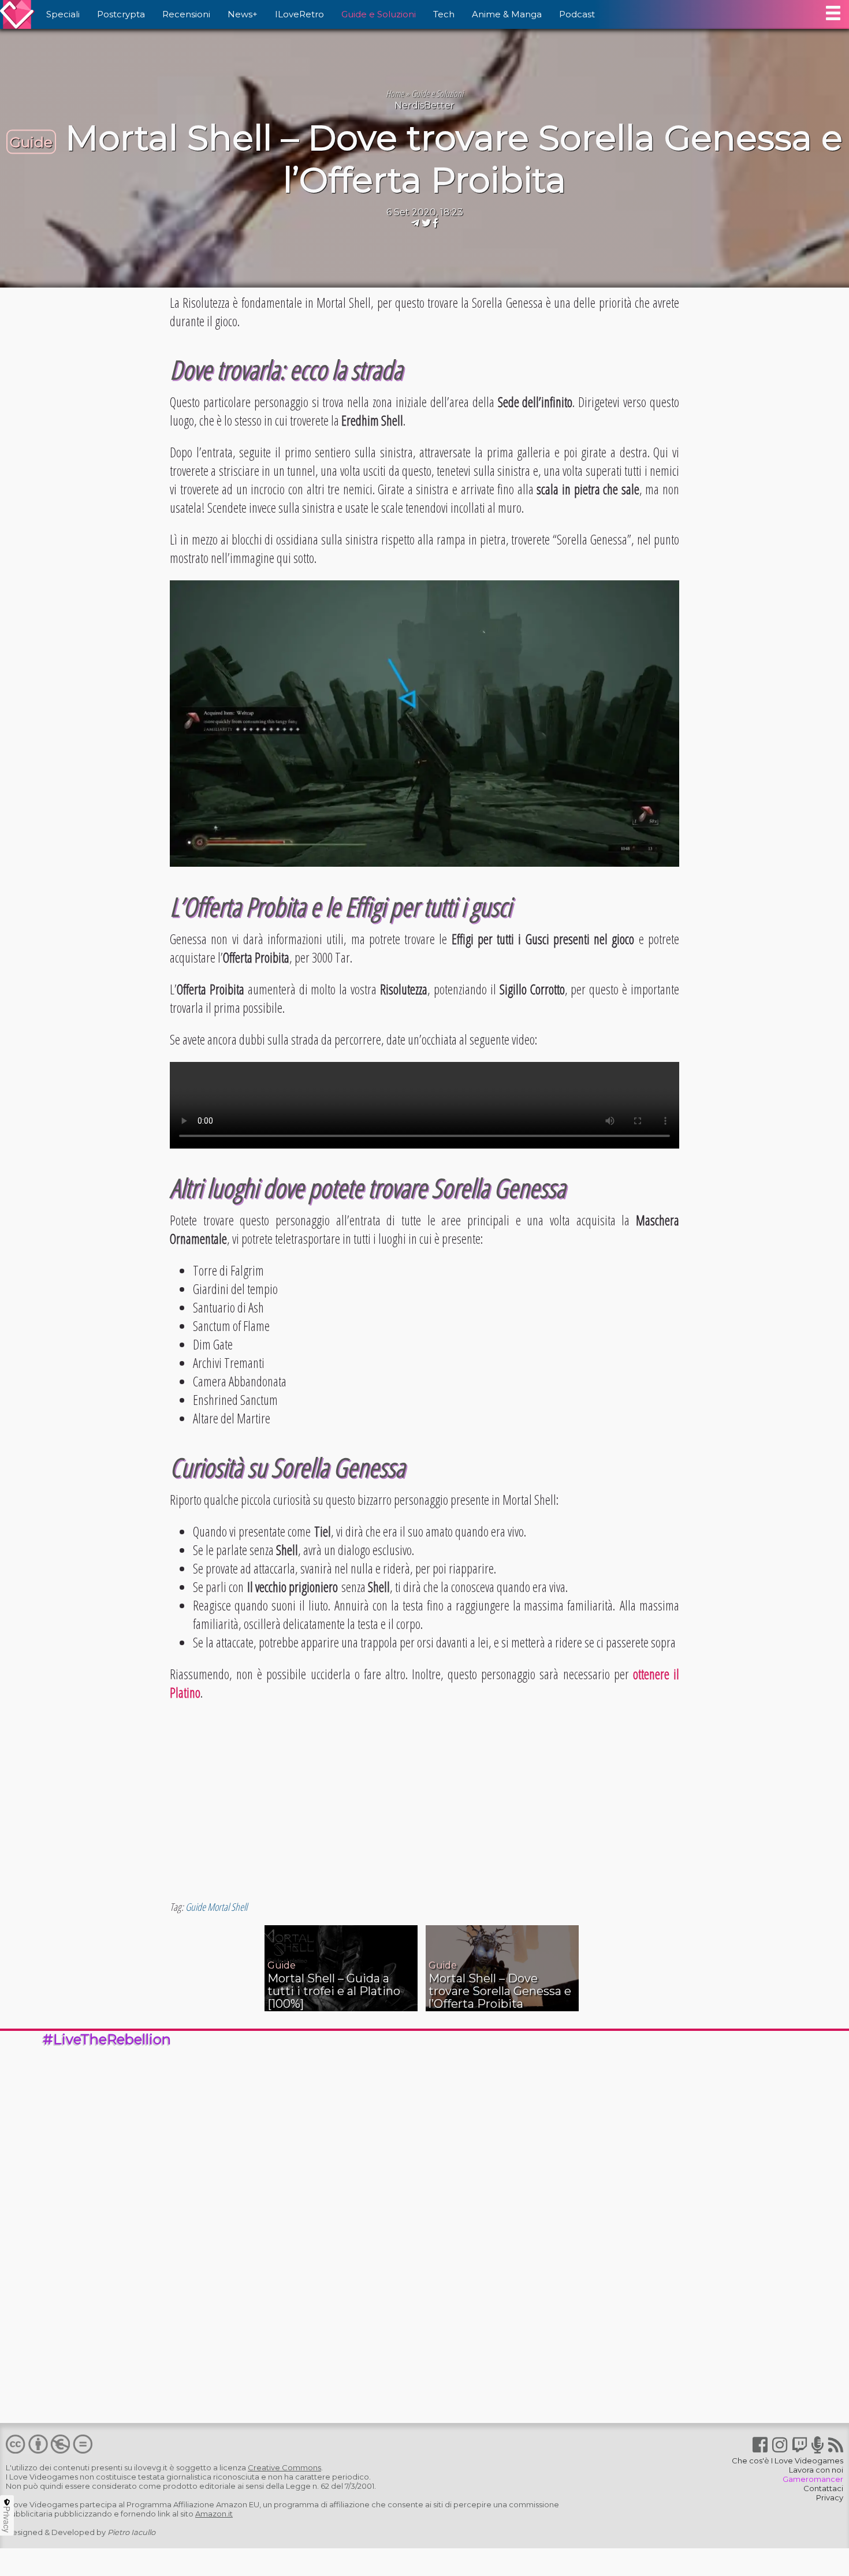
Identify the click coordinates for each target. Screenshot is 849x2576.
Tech (444, 14)
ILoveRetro (299, 14)
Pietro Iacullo (131, 2532)
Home (395, 94)
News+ (243, 14)
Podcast (577, 14)
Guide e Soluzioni (379, 14)
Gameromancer (813, 2479)
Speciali (63, 14)
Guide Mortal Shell (216, 1907)
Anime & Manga (507, 14)
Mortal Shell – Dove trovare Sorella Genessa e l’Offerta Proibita (454, 159)
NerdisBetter (425, 105)
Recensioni (186, 14)
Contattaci (823, 2488)
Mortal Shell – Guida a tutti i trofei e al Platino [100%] (334, 1991)
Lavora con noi (816, 2470)
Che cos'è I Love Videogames (787, 2461)
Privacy (830, 2497)
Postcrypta (121, 14)
